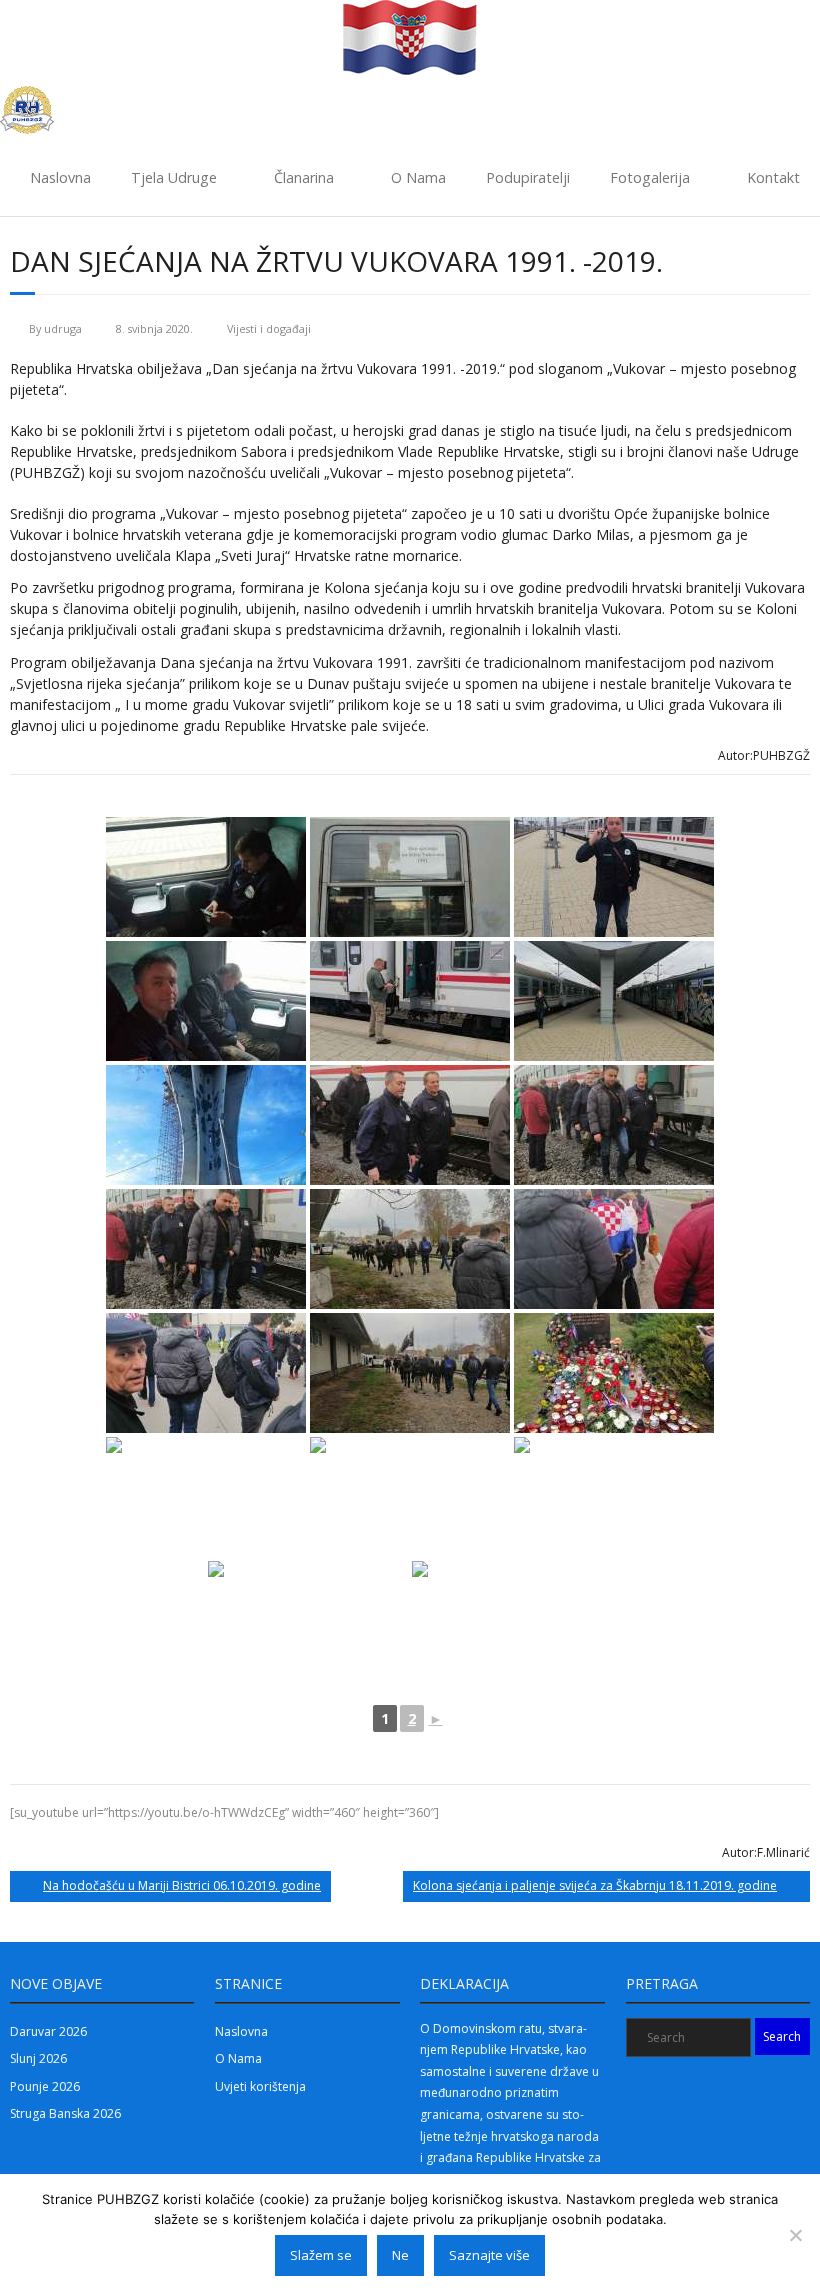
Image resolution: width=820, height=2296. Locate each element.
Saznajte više (489, 2255)
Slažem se (321, 2255)
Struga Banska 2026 (65, 2113)
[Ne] (795, 2235)
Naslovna (60, 177)
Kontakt (773, 177)
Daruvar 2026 (48, 2031)
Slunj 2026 (38, 2058)
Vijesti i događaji (269, 328)
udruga (63, 328)
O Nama (418, 177)
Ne (400, 2255)
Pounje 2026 (45, 2086)
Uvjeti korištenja (260, 2086)
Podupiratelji (528, 177)
